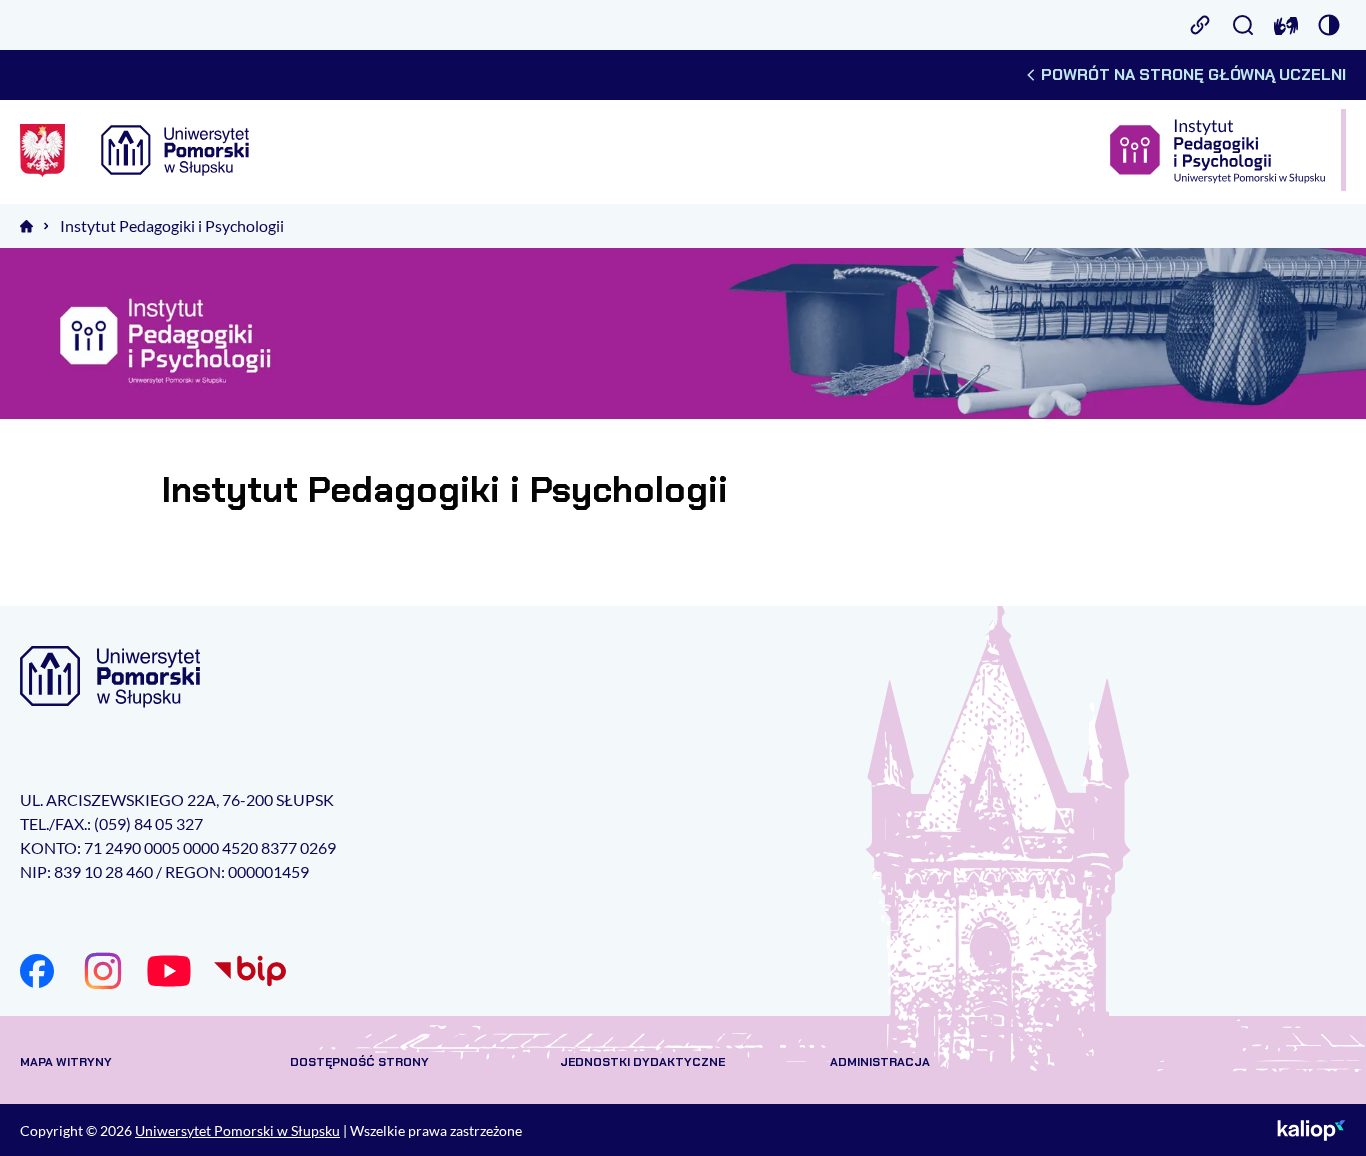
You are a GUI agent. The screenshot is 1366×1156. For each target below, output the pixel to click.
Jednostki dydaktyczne (642, 1062)
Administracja (880, 1062)
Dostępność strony (359, 1062)
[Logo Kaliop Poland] (1311, 1130)
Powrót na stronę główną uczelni (1193, 74)
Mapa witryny (66, 1062)
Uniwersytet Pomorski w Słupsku (237, 1130)
